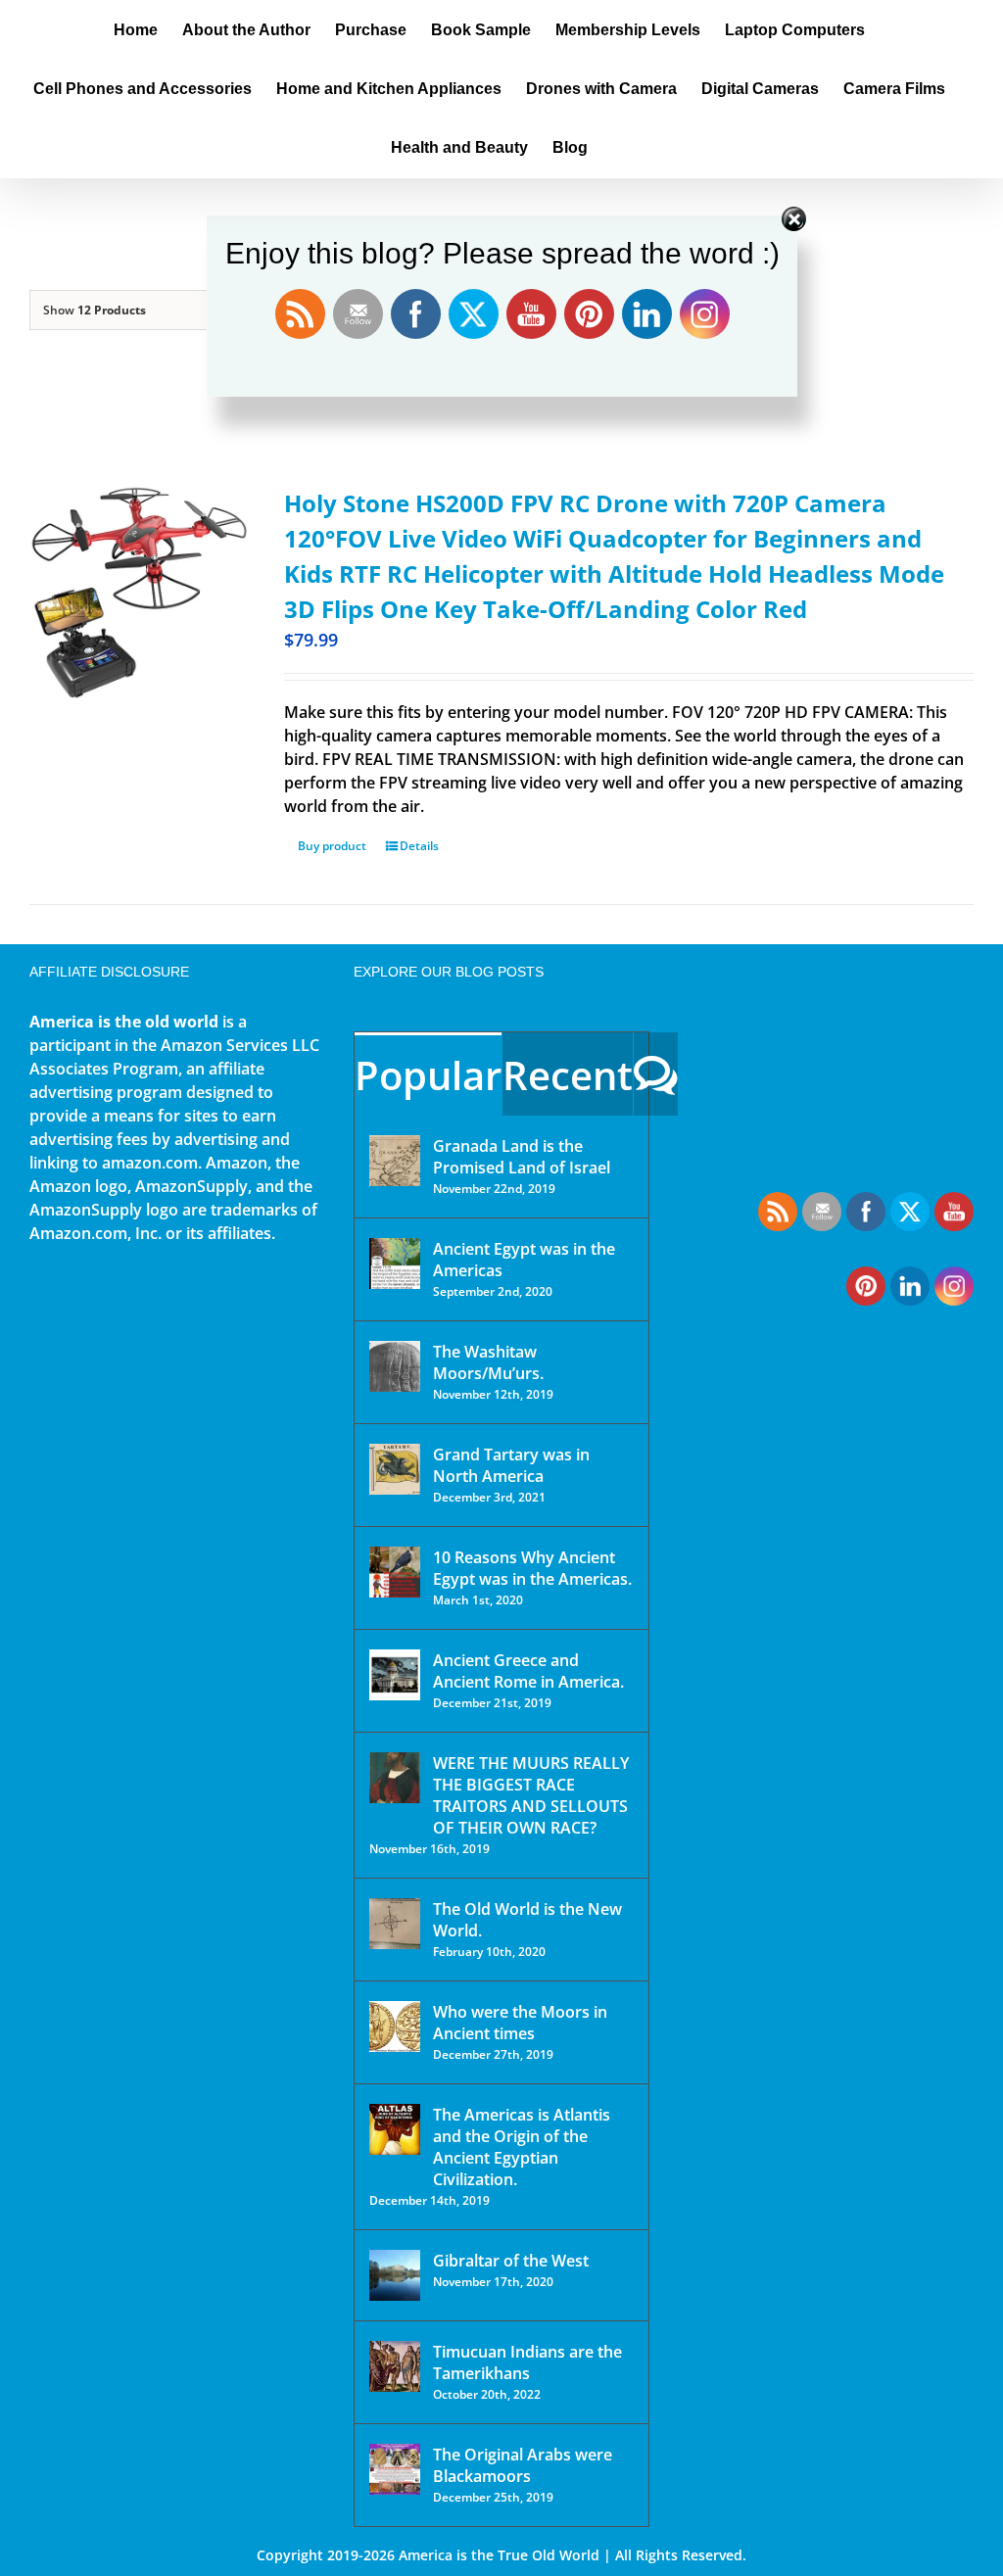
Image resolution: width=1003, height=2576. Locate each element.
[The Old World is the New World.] (395, 1924)
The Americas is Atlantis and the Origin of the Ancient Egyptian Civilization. (522, 2147)
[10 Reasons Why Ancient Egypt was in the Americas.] (395, 1572)
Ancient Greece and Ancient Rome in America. (528, 1671)
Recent (568, 1075)
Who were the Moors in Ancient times (520, 2023)
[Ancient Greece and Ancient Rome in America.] (395, 1675)
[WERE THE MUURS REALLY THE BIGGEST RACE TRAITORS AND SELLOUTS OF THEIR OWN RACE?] (395, 1778)
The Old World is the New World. (527, 1920)
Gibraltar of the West (511, 2261)
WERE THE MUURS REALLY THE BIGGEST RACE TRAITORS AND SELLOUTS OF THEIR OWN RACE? (531, 1795)
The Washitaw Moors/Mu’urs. (488, 1362)
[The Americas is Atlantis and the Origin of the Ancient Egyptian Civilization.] (395, 2129)
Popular (428, 1075)
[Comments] (656, 1074)
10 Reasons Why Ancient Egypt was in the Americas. (532, 1568)
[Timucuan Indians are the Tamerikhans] (395, 2366)
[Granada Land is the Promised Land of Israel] (395, 1161)
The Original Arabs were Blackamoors (523, 2465)
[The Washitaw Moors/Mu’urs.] (395, 1366)
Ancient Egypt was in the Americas (524, 1260)
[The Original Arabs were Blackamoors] (395, 2469)
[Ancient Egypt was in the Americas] (395, 1264)
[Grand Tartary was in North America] (395, 1469)
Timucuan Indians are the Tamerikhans (527, 2362)
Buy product (332, 846)
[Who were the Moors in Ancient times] (395, 2027)
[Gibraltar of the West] (395, 2275)
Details (419, 846)
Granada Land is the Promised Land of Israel (522, 1157)
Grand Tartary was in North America (511, 1465)
